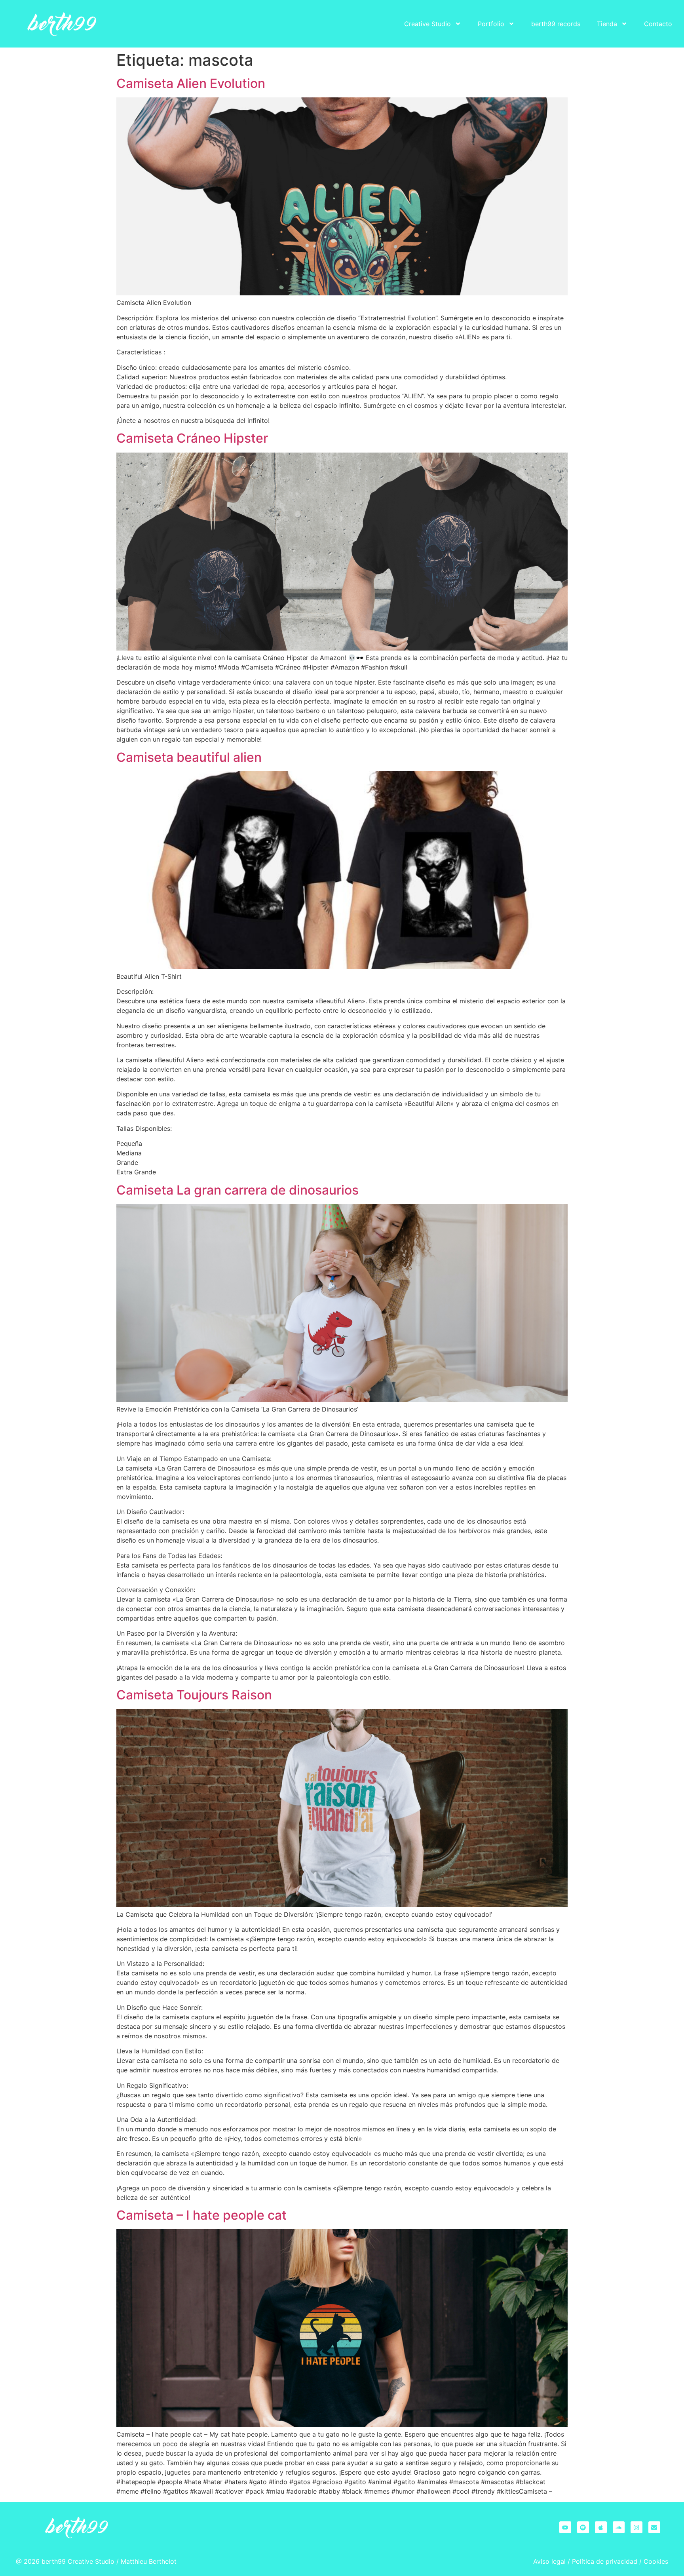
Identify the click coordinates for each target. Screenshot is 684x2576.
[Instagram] (636, 2527)
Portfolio (491, 24)
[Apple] (601, 2527)
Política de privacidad (605, 2561)
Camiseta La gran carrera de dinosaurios (237, 1190)
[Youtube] (565, 2527)
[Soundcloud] (619, 2527)
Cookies (656, 2561)
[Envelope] (654, 2527)
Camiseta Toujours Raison (194, 1695)
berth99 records (556, 24)
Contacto (658, 24)
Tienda (607, 24)
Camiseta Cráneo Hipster (192, 438)
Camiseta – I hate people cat (201, 2215)
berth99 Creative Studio (78, 2561)
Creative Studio (427, 24)
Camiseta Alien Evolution (191, 83)
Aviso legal (549, 2561)
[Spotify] (583, 2527)
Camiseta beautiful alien (189, 757)
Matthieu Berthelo (147, 2561)
